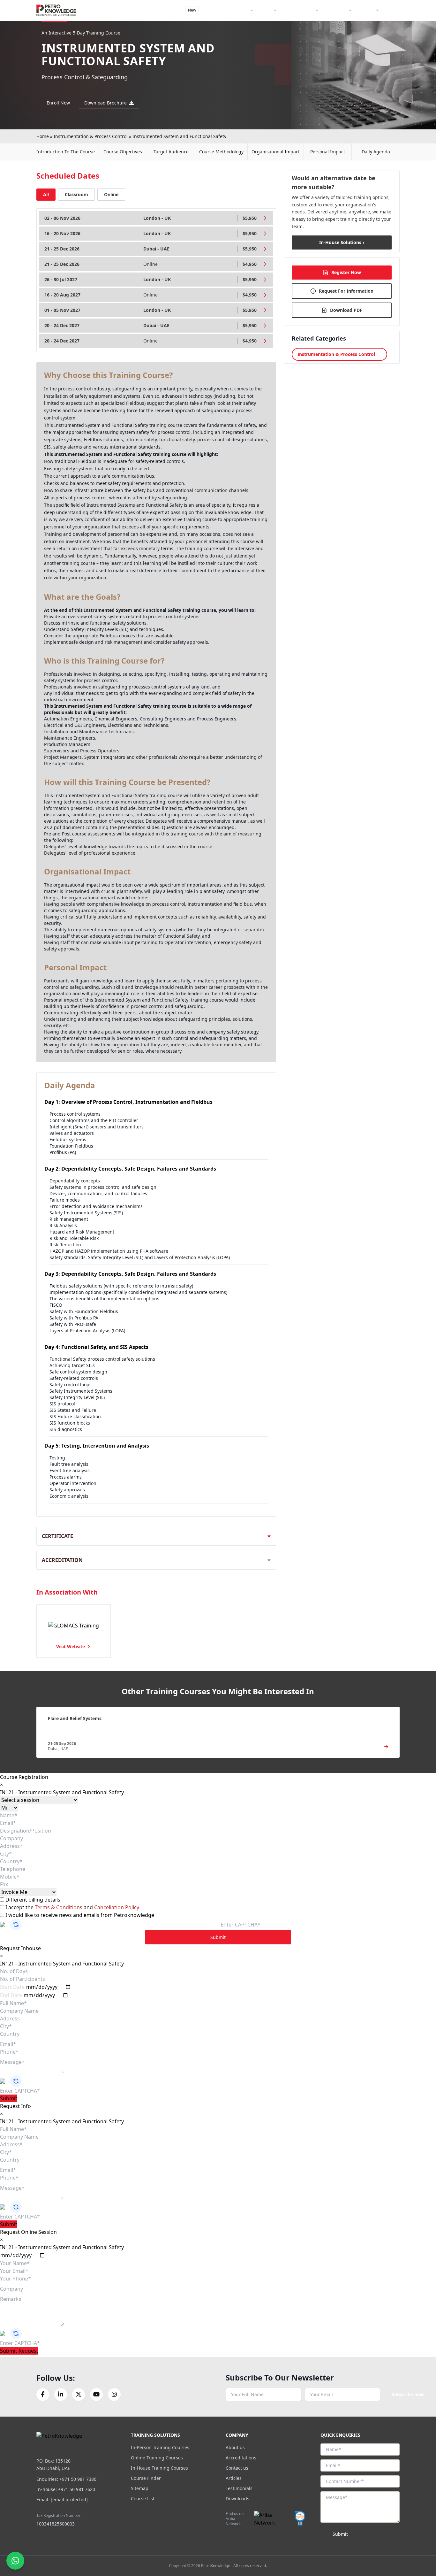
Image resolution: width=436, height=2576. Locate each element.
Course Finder (215, 10)
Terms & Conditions (59, 1907)
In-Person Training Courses (160, 2447)
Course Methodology (221, 152)
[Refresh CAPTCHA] (16, 1925)
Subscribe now (408, 2394)
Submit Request (19, 2351)
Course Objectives (123, 152)
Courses (241, 10)
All (46, 194)
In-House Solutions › (342, 242)
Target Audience (171, 152)
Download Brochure (105, 103)
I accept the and (72, 1907)
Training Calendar (298, 10)
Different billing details (32, 1900)
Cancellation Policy (117, 1907)
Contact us (237, 2468)
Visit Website (71, 1646)
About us (235, 2447)
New (192, 10)
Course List (143, 2499)
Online (111, 194)
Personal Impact (328, 152)
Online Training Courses (157, 2458)
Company (366, 10)
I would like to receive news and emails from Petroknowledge (79, 1915)
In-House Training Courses (159, 2468)
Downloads (237, 2499)
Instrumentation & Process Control (91, 136)
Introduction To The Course (66, 152)
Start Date (12, 1987)
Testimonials (239, 2488)
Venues (265, 10)
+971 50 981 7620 (77, 2489)
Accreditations (241, 2458)
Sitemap (140, 2488)
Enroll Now (58, 103)
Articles (234, 2478)
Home (43, 136)
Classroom (76, 194)
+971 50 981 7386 (78, 2479)
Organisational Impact (276, 152)
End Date (11, 1995)
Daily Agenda (376, 152)
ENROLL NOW (377, 25)
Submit (218, 1937)
